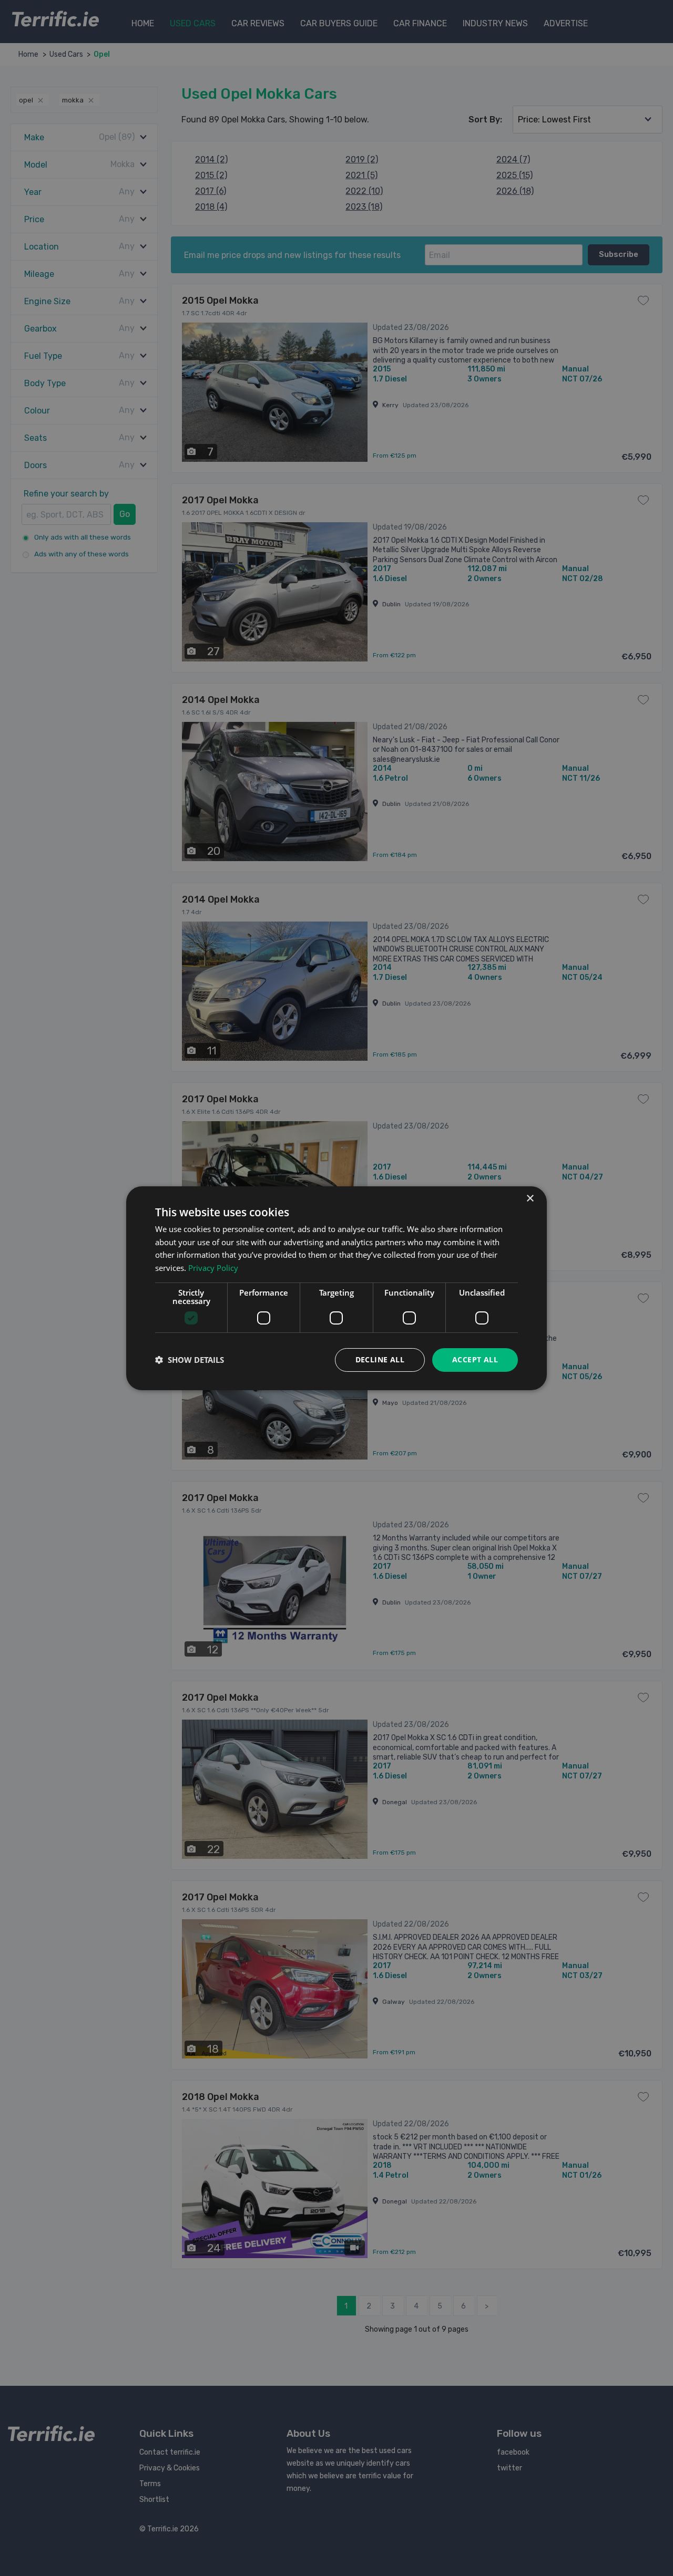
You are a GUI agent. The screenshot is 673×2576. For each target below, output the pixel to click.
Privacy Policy (213, 1268)
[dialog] (336, 1288)
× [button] (530, 1198)
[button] (190, 1360)
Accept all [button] (475, 1359)
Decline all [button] (380, 1359)
